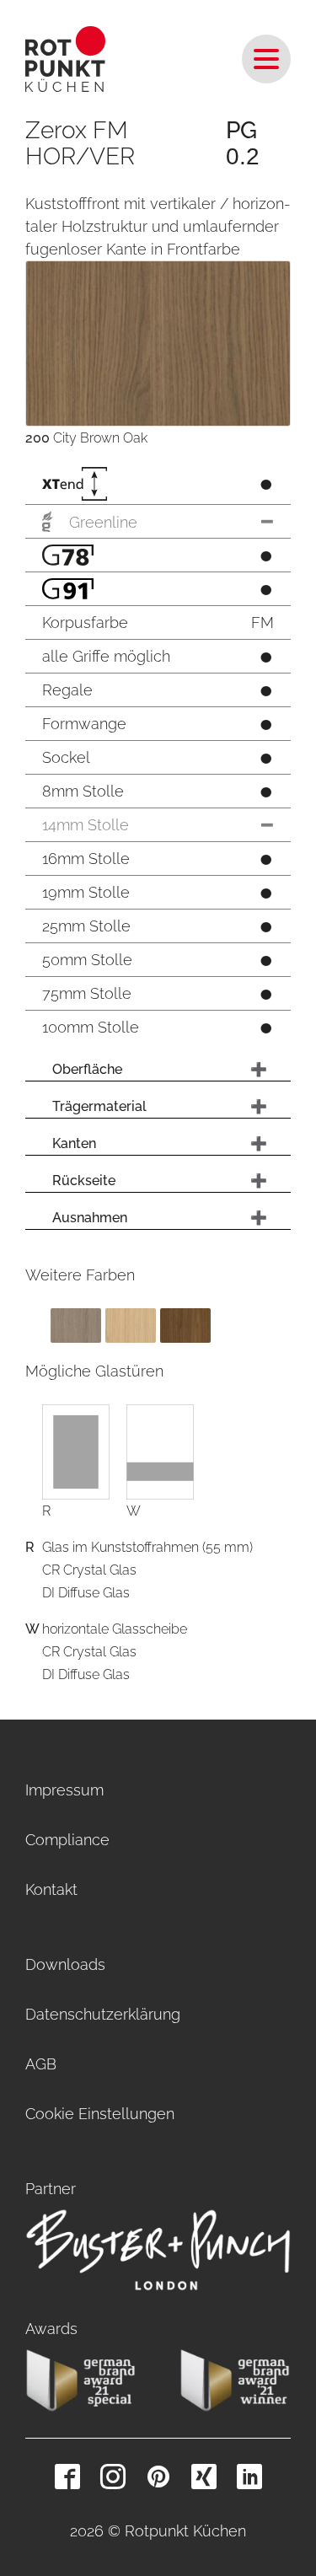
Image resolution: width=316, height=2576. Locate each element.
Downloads (65, 1964)
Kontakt (51, 1889)
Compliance (67, 1840)
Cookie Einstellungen (100, 2114)
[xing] (204, 2477)
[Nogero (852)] (185, 1325)
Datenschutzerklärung (103, 2014)
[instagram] (113, 2477)
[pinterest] (158, 2477)
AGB (41, 2064)
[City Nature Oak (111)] (131, 1325)
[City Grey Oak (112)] (76, 1325)
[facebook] (67, 2477)
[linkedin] (249, 2477)
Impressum (64, 1790)
